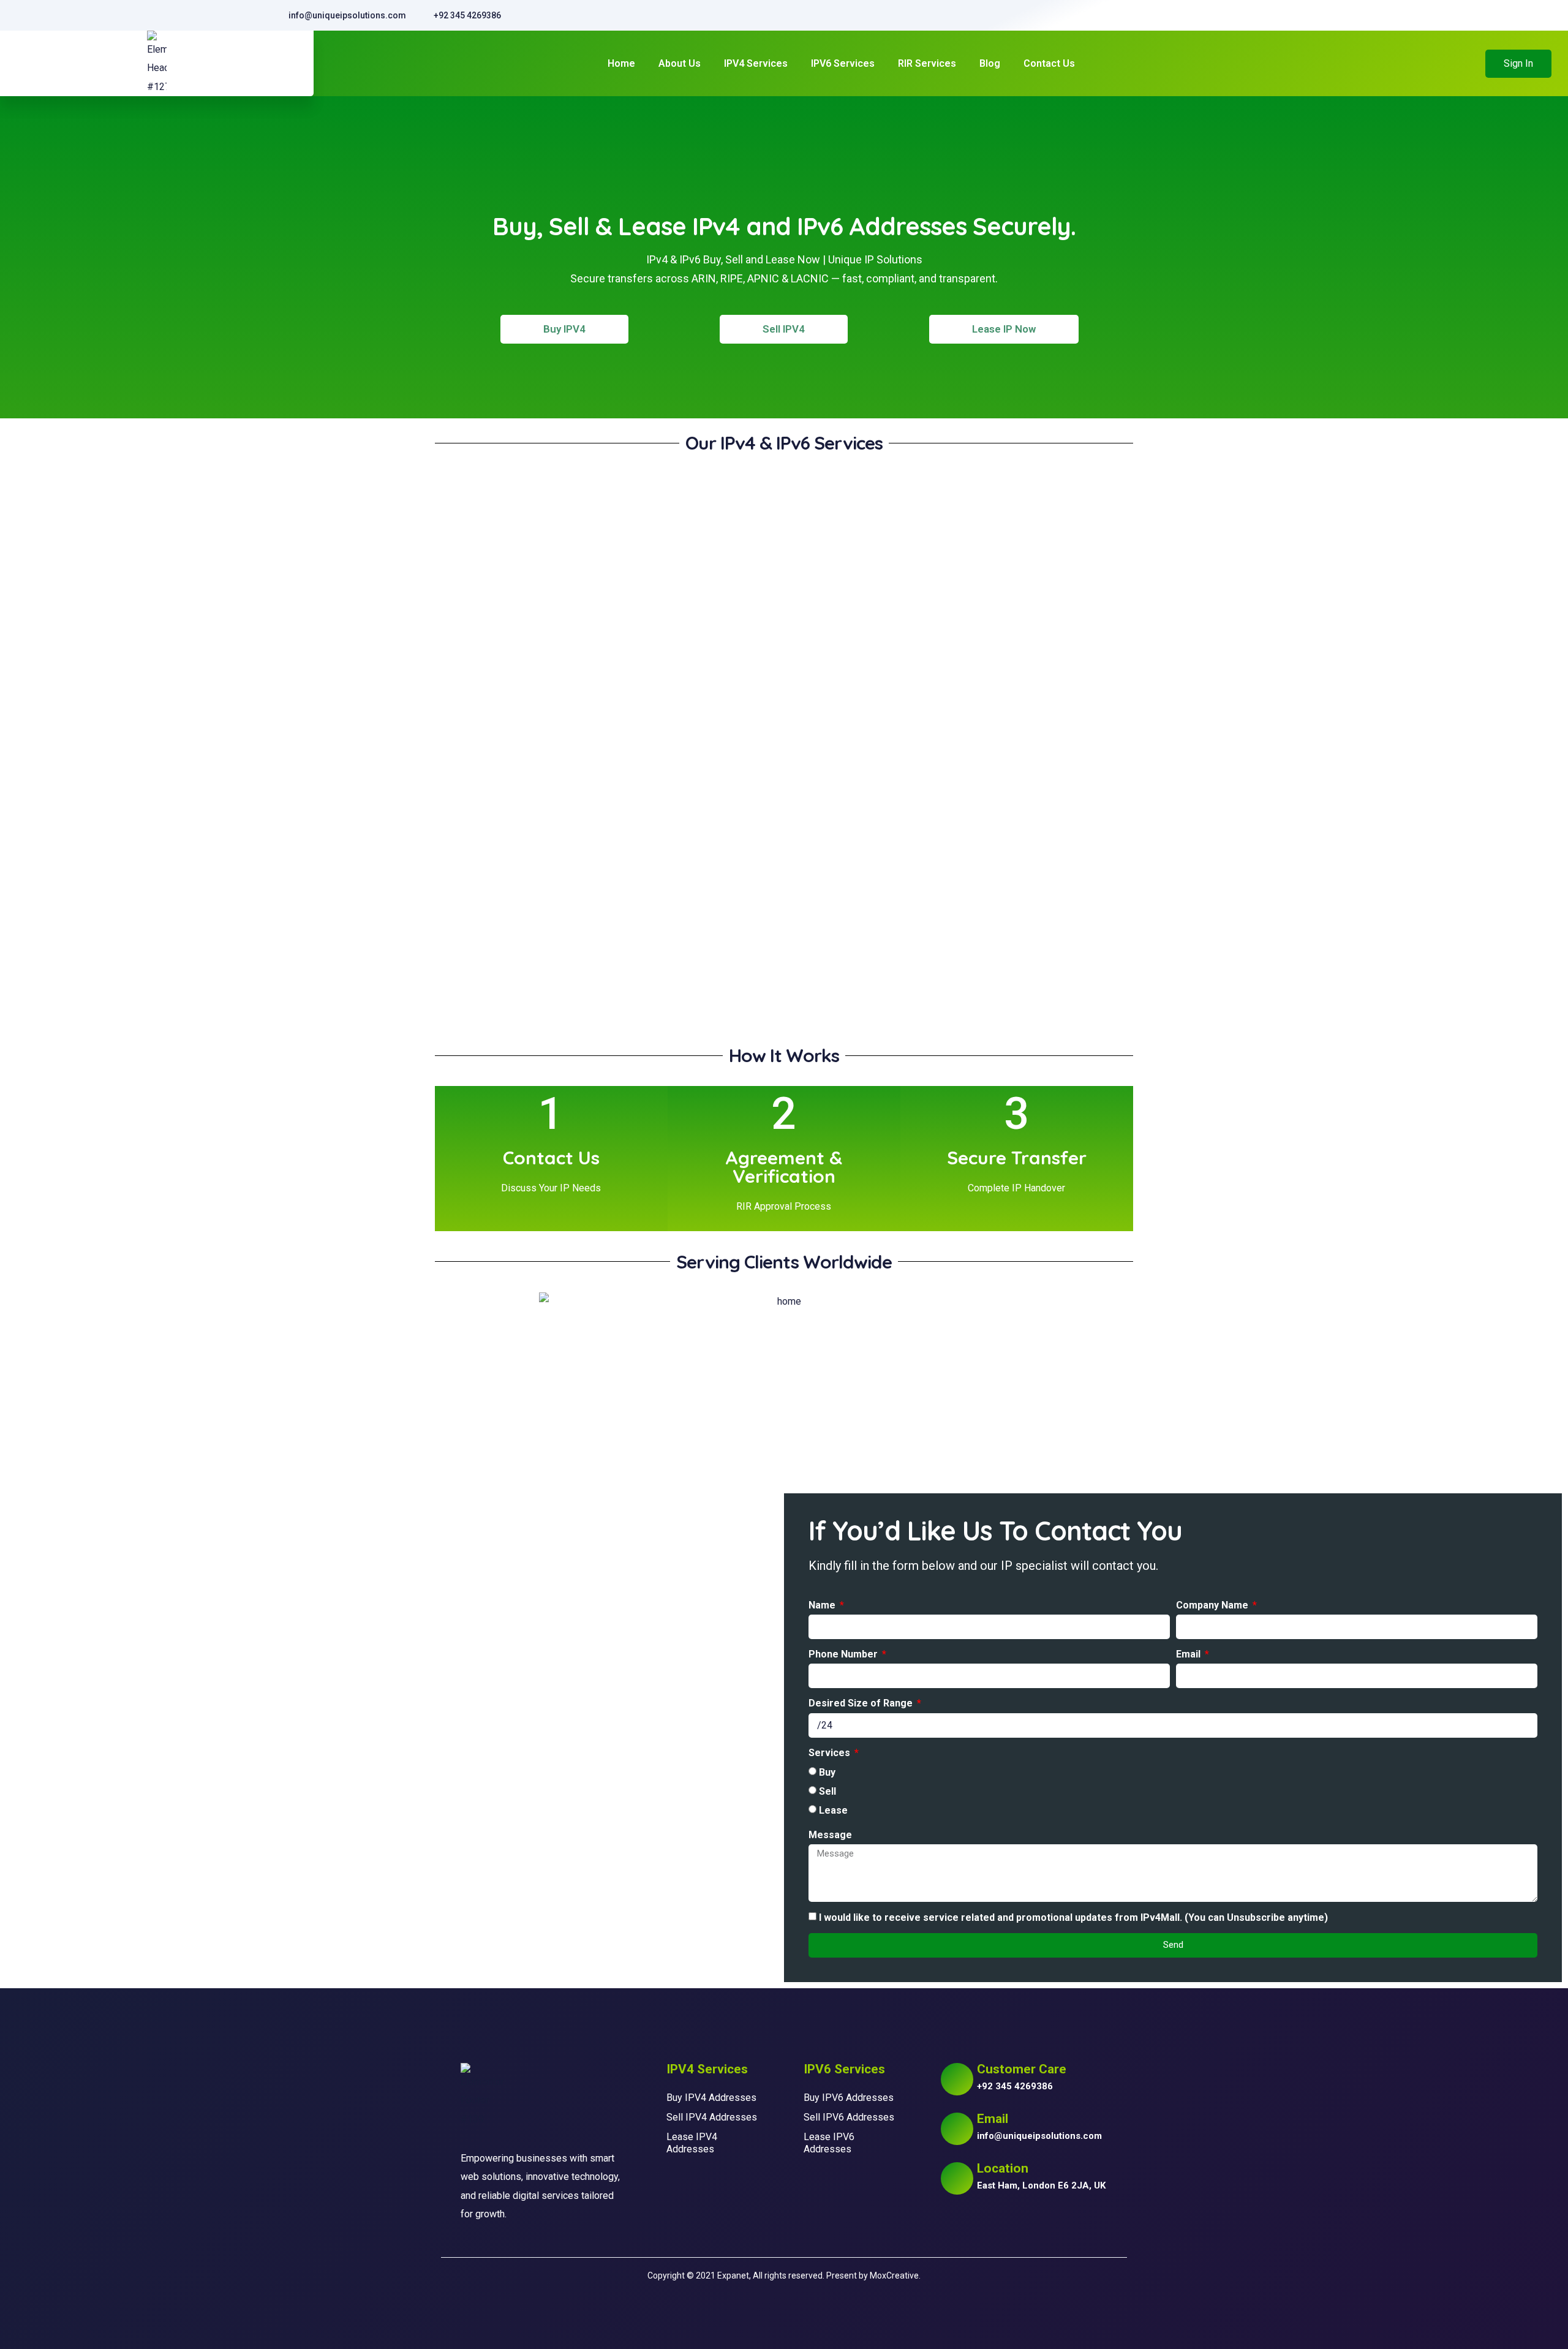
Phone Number (844, 1654)
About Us (680, 63)
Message (830, 1835)
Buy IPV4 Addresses (711, 2098)
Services (831, 1753)
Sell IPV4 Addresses (712, 2117)
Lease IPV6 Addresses (829, 2143)
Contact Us (1049, 63)
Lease (833, 1810)
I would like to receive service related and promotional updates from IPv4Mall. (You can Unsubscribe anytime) (1073, 1917)
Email (1189, 1654)
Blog (990, 63)
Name (823, 1605)
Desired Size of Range (862, 1703)
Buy (827, 1772)
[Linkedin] (1011, 2225)
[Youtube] (982, 2225)
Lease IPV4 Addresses (692, 2143)
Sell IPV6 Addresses (849, 2117)
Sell (827, 1791)
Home (621, 63)
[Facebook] (954, 2225)
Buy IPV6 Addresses (849, 2098)
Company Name (1213, 1605)
